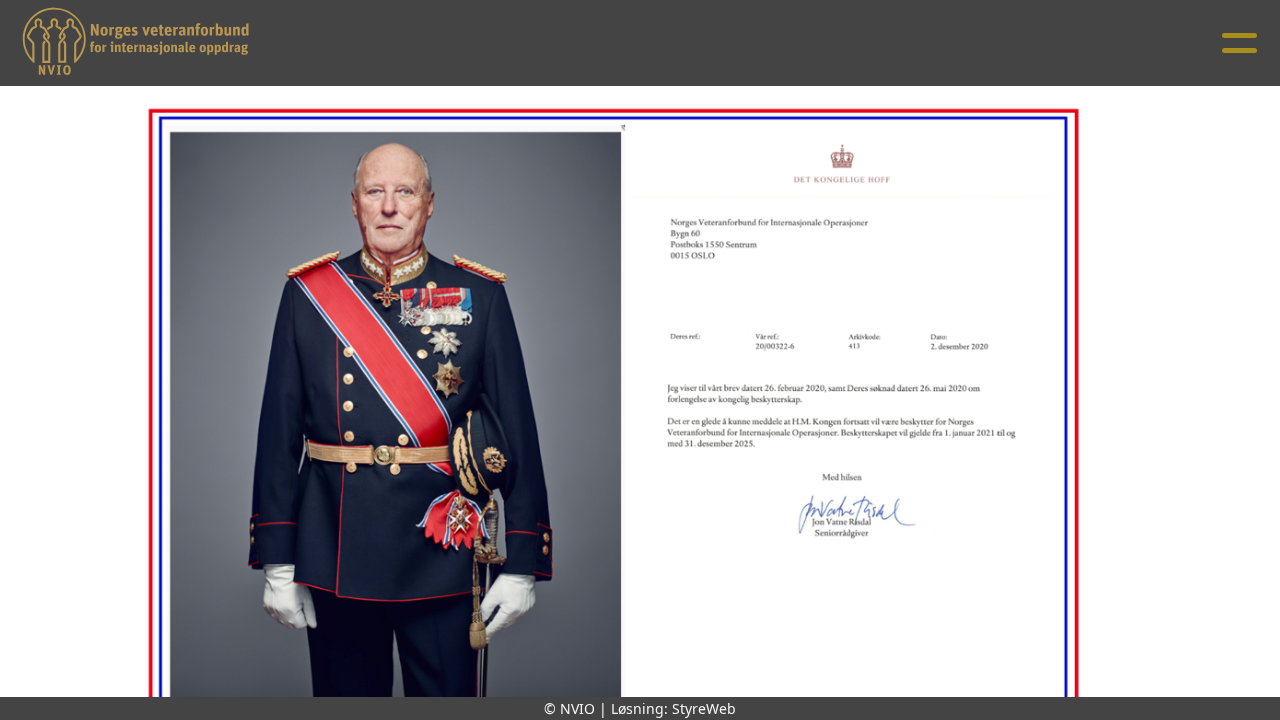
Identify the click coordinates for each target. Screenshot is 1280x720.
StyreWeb (704, 708)
